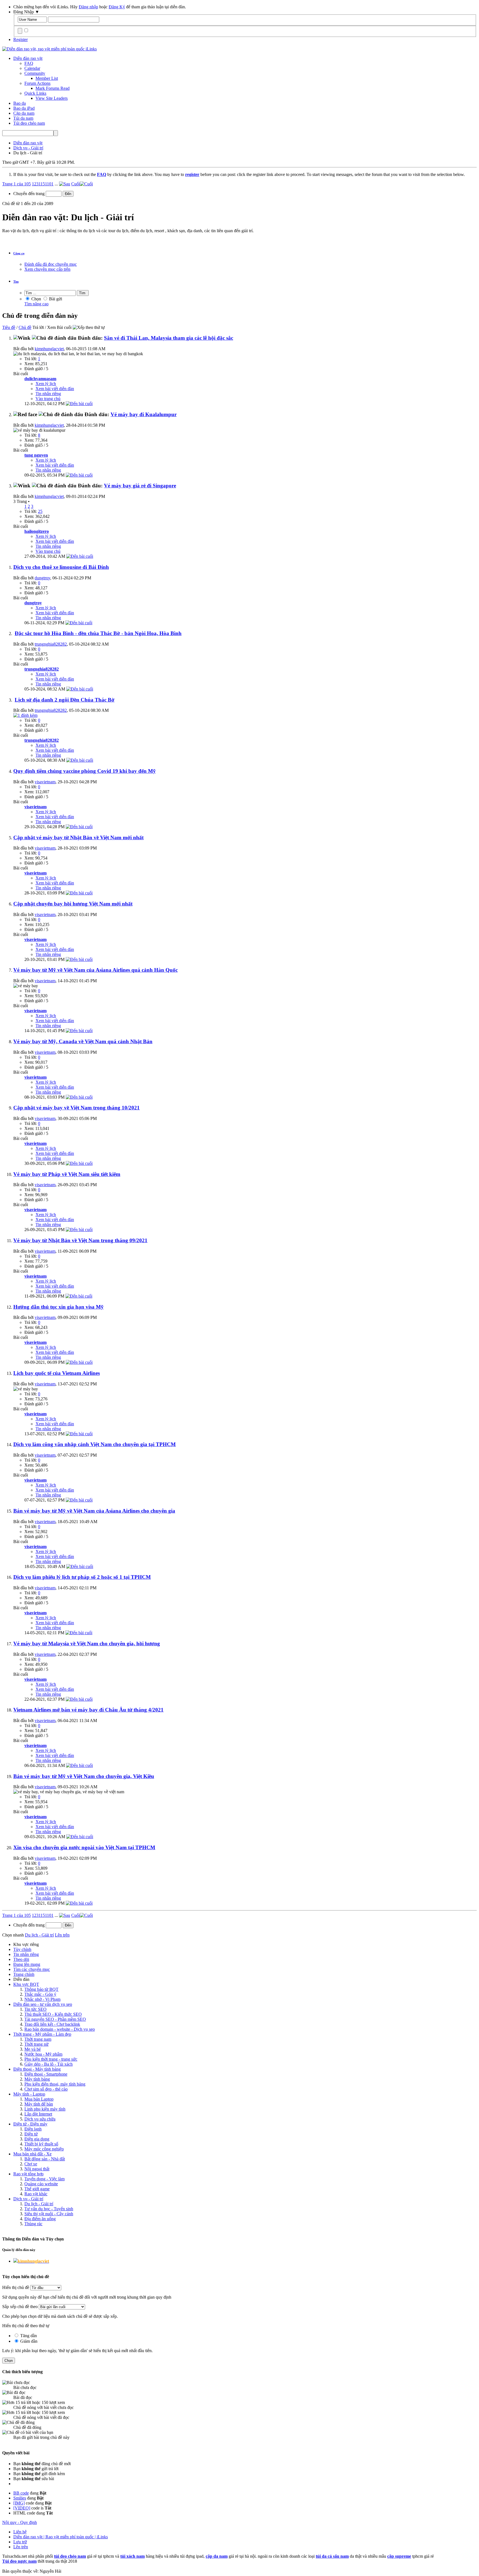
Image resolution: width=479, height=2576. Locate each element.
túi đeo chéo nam (70, 2556)
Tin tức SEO (35, 2009)
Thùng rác (33, 2224)
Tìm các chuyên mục (32, 1969)
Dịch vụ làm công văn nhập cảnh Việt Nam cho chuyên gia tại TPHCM (95, 1444)
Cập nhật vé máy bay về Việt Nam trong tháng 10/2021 (77, 1108)
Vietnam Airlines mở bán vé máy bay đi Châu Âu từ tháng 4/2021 (88, 1710)
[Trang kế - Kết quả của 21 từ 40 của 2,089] (65, 184)
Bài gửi (55, 299)
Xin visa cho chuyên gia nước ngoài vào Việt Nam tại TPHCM (84, 1847)
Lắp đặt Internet (38, 2114)
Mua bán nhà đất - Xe (32, 2154)
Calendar (32, 68)
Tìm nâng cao (36, 304)
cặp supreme (399, 2556)
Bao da (20, 103)
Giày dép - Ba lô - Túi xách (49, 2064)
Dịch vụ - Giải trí (28, 2199)
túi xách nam (133, 2556)
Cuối (76, 184)
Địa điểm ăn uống (40, 2219)
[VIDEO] (22, 2508)
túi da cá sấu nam (332, 2556)
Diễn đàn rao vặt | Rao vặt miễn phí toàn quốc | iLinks (61, 2537)
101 (50, 184)
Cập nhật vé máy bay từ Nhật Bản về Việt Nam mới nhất (78, 837)
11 (41, 184)
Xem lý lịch (46, 384)
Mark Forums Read (53, 88)
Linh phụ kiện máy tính (45, 2109)
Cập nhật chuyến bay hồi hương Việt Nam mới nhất (73, 904)
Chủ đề (25, 327)
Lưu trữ (20, 2542)
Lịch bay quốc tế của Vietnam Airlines (57, 1373)
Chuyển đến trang (30, 194)
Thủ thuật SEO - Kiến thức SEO (53, 2014)
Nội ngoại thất (37, 2169)
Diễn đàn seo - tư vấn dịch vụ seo (43, 2004)
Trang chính (24, 1974)
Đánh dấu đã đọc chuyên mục (51, 264)
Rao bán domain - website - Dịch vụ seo (60, 2029)
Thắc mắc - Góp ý (40, 1994)
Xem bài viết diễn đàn (55, 389)
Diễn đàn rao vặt (28, 58)
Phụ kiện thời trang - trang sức (51, 2059)
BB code (21, 2493)
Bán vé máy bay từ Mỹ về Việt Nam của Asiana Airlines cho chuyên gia (94, 1511)
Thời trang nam (38, 2039)
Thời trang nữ (36, 2044)
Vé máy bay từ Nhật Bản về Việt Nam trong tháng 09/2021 (80, 1240)
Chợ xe (31, 2164)
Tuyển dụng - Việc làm (44, 2179)
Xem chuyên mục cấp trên (47, 269)
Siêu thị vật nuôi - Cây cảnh (49, 2214)
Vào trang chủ (48, 399)
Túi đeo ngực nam (19, 2561)
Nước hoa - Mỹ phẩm (43, 2054)
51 (45, 184)
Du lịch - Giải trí (39, 2204)
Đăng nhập (88, 7)
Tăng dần (28, 2336)
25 (40, 511)
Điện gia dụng (37, 2139)
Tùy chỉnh (22, 1949)
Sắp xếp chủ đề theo (20, 2307)
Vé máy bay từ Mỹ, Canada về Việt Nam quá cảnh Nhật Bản (83, 1041)
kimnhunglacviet (49, 349)
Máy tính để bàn (39, 2104)
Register (21, 39)
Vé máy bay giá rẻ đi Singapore (140, 486)
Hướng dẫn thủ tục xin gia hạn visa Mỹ (58, 1307)
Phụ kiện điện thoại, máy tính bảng (55, 2084)
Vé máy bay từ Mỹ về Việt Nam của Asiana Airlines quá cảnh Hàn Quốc (95, 970)
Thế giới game (37, 2189)
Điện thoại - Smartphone (46, 2074)
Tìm (16, 282)
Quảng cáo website (41, 2184)
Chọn (36, 299)
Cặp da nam (24, 113)
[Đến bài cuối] (79, 404)
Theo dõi (21, 1959)
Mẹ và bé (33, 2049)
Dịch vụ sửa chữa (40, 2119)
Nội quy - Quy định (20, 2522)
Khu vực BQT (26, 1984)
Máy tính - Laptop (29, 2094)
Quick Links (35, 93)
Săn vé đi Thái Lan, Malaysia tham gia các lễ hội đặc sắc (169, 338)
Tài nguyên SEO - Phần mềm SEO (55, 2019)
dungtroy (42, 578)
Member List (47, 78)
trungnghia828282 (51, 644)
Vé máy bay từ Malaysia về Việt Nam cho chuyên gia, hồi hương (87, 1643)
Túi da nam (23, 118)
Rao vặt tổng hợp (28, 2174)
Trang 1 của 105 (16, 184)
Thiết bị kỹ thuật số (41, 2144)
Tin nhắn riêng (48, 394)
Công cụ (19, 253)
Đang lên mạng (27, 1964)
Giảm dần (28, 2341)
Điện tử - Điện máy (30, 2124)
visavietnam (45, 782)
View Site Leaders (52, 98)
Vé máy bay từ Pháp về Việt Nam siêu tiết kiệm (67, 1174)
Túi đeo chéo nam (29, 123)
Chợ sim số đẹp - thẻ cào (46, 2089)
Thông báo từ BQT (41, 1989)
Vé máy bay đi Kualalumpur (144, 414)
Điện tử (31, 2134)
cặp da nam (217, 2556)
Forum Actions (37, 83)
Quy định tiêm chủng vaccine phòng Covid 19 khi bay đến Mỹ (85, 771)
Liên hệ (20, 2532)
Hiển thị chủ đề (16, 2287)
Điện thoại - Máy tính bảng (37, 2069)
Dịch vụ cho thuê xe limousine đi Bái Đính (61, 567)
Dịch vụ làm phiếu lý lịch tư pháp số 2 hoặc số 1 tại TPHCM (82, 1577)
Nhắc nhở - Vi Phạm (42, 1999)
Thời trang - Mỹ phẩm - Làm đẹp (42, 2034)
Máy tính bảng (37, 2079)
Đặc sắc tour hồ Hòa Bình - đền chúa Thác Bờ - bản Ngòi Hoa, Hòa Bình (98, 633)
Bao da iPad (24, 108)
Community (35, 73)
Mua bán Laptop (39, 2099)
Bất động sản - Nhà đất (45, 2159)
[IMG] (19, 2503)
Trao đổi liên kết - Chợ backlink (52, 2024)
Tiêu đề (9, 327)
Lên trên (62, 1935)
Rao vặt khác (36, 2194)
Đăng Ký (117, 7)
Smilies (20, 2498)
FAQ (29, 63)
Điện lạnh (33, 2129)
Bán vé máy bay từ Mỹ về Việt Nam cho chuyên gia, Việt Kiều (84, 1776)
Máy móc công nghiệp (44, 2149)
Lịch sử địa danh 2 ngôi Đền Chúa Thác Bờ (65, 700)
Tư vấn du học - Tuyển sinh (49, 2209)
